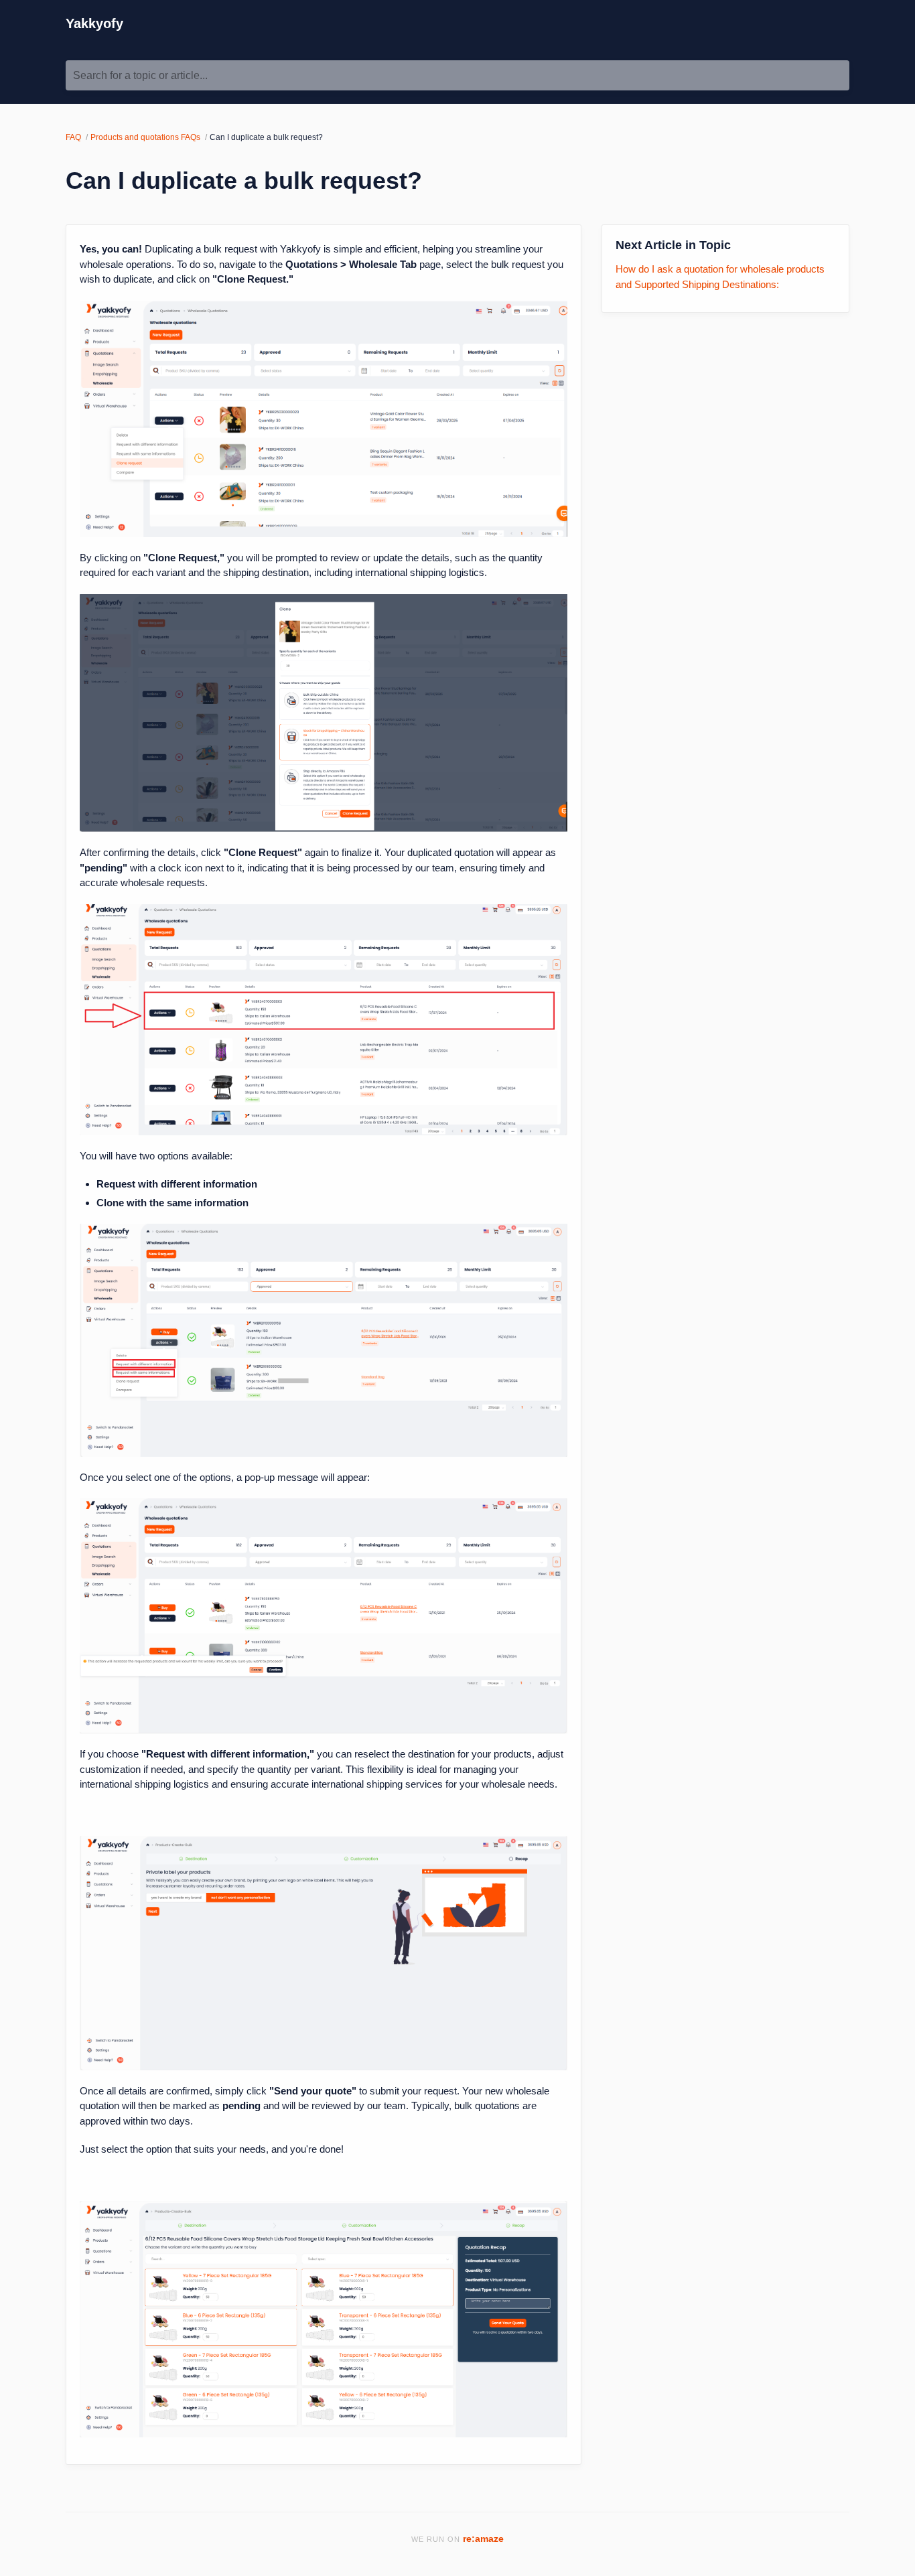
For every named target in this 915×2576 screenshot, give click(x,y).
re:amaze (483, 2539)
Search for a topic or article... (140, 75)
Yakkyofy (94, 23)
